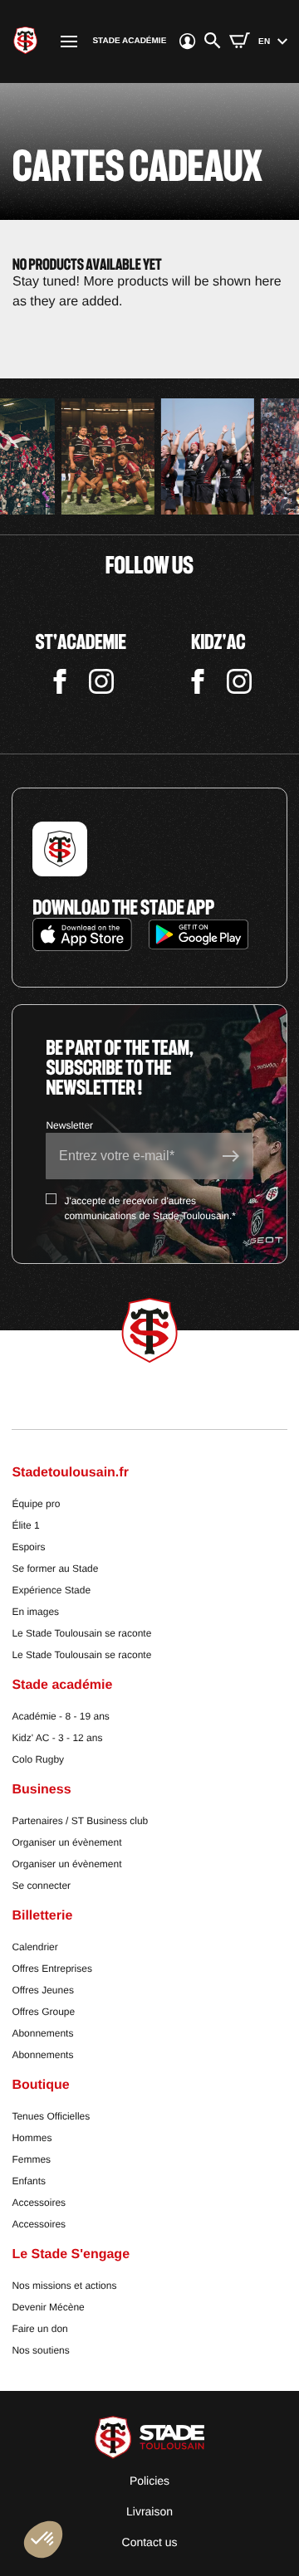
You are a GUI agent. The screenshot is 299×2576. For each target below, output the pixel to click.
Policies (149, 2481)
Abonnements (42, 2033)
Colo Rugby (38, 1759)
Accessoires (39, 2203)
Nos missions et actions (64, 2286)
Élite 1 (25, 1525)
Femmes (31, 2159)
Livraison (149, 2511)
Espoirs (28, 1547)
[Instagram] (101, 682)
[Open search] (213, 41)
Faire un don (39, 2329)
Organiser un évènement (66, 1842)
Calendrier (34, 1947)
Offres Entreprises (51, 1969)
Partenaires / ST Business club (80, 1821)
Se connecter (41, 1886)
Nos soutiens (40, 2350)
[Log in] (181, 41)
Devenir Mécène (48, 2307)
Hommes (32, 2138)
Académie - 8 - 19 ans (60, 1716)
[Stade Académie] (25, 41)
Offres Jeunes (42, 1990)
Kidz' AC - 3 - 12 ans (57, 1738)
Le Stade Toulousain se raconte (81, 1633)
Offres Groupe (43, 2012)
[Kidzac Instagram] (239, 682)
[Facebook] (60, 682)
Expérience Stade (51, 1590)
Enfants (29, 2181)
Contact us (150, 2542)
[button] (43, 2539)
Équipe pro (36, 1504)
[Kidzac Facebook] (198, 682)
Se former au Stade (55, 1569)
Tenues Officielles (51, 2116)
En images (35, 1612)
